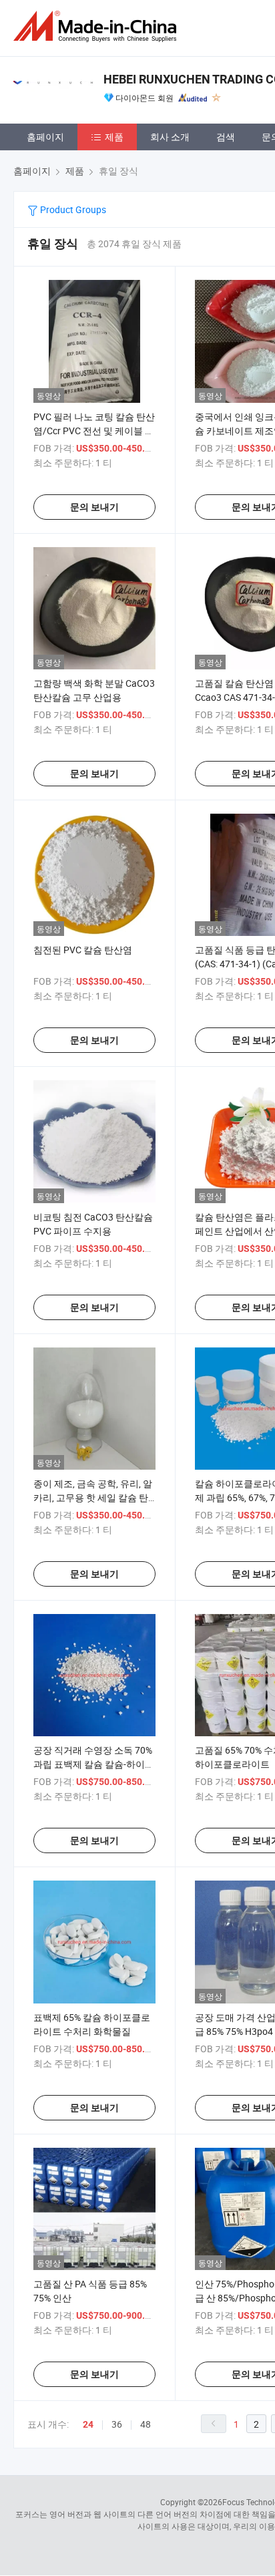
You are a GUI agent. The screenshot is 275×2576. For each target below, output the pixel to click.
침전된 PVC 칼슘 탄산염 (83, 950)
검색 (226, 137)
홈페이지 (45, 137)
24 (88, 2424)
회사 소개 (170, 137)
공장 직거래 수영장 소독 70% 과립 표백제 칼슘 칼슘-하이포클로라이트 (94, 1764)
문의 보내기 (94, 507)
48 (146, 2424)
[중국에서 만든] (97, 26)
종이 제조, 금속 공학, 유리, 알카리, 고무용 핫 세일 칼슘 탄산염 (93, 1497)
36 (117, 2424)
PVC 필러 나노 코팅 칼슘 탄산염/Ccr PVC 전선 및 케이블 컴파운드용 (94, 431)
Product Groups (72, 209)
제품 (114, 137)
